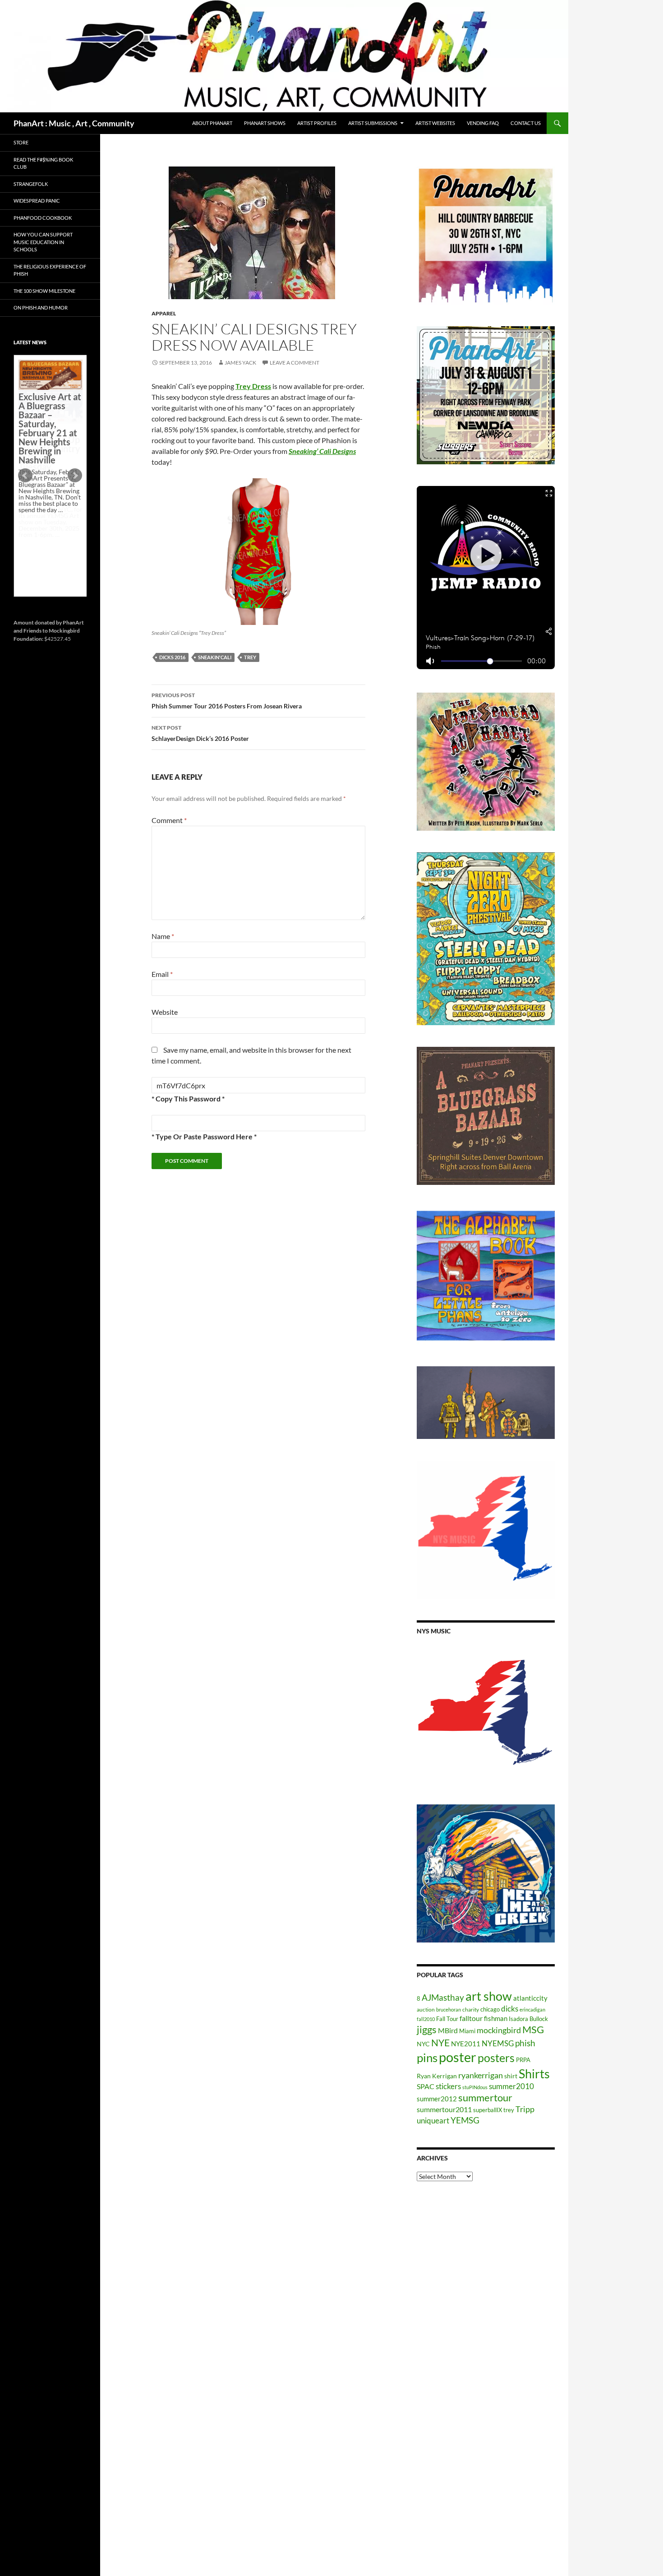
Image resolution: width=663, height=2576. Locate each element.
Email (162, 974)
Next (75, 476)
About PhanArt (212, 123)
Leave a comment (295, 363)
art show (489, 1996)
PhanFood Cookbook (43, 218)
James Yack (240, 363)
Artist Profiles (317, 123)
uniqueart (433, 2120)
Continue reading (47, 541)
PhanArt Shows (265, 123)
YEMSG (465, 2120)
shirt (511, 2076)
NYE (440, 2042)
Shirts (534, 2074)
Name (163, 936)
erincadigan (532, 2009)
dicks (510, 2009)
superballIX (488, 2110)
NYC (423, 2044)
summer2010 (511, 2086)
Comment (169, 820)
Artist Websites (435, 123)
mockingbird (499, 2030)
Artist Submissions (373, 123)
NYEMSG (498, 2043)
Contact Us (526, 123)
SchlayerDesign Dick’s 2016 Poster (200, 733)
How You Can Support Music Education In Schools (43, 242)
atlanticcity (530, 1998)
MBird (448, 2030)
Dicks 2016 (172, 657)
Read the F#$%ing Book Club (43, 163)
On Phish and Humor (41, 308)
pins (427, 2058)
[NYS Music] (486, 1714)
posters (496, 2058)
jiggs (427, 2029)
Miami (467, 2031)
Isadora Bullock (528, 2019)
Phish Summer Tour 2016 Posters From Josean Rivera (227, 701)
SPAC (426, 2086)
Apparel (164, 313)
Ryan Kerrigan (437, 2076)
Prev (25, 476)
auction (426, 2009)
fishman (496, 2018)
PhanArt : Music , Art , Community (74, 123)
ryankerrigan (481, 2075)
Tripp (525, 2109)
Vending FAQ (483, 123)
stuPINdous (475, 2087)
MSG (533, 2030)
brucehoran (449, 2009)
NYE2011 (466, 2044)
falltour (471, 2018)
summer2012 (437, 2099)
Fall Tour (447, 2019)
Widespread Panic (37, 201)
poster (458, 2057)
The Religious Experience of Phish (50, 270)
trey (250, 657)
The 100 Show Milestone (44, 291)
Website (165, 1012)
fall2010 (426, 2019)
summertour (485, 2097)
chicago (490, 2009)
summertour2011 (444, 2109)
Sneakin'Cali (215, 657)
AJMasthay (443, 1997)
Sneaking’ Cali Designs (322, 451)
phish (525, 2043)
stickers (448, 2086)
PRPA (523, 2060)
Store (21, 142)
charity (471, 2009)
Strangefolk (31, 184)
